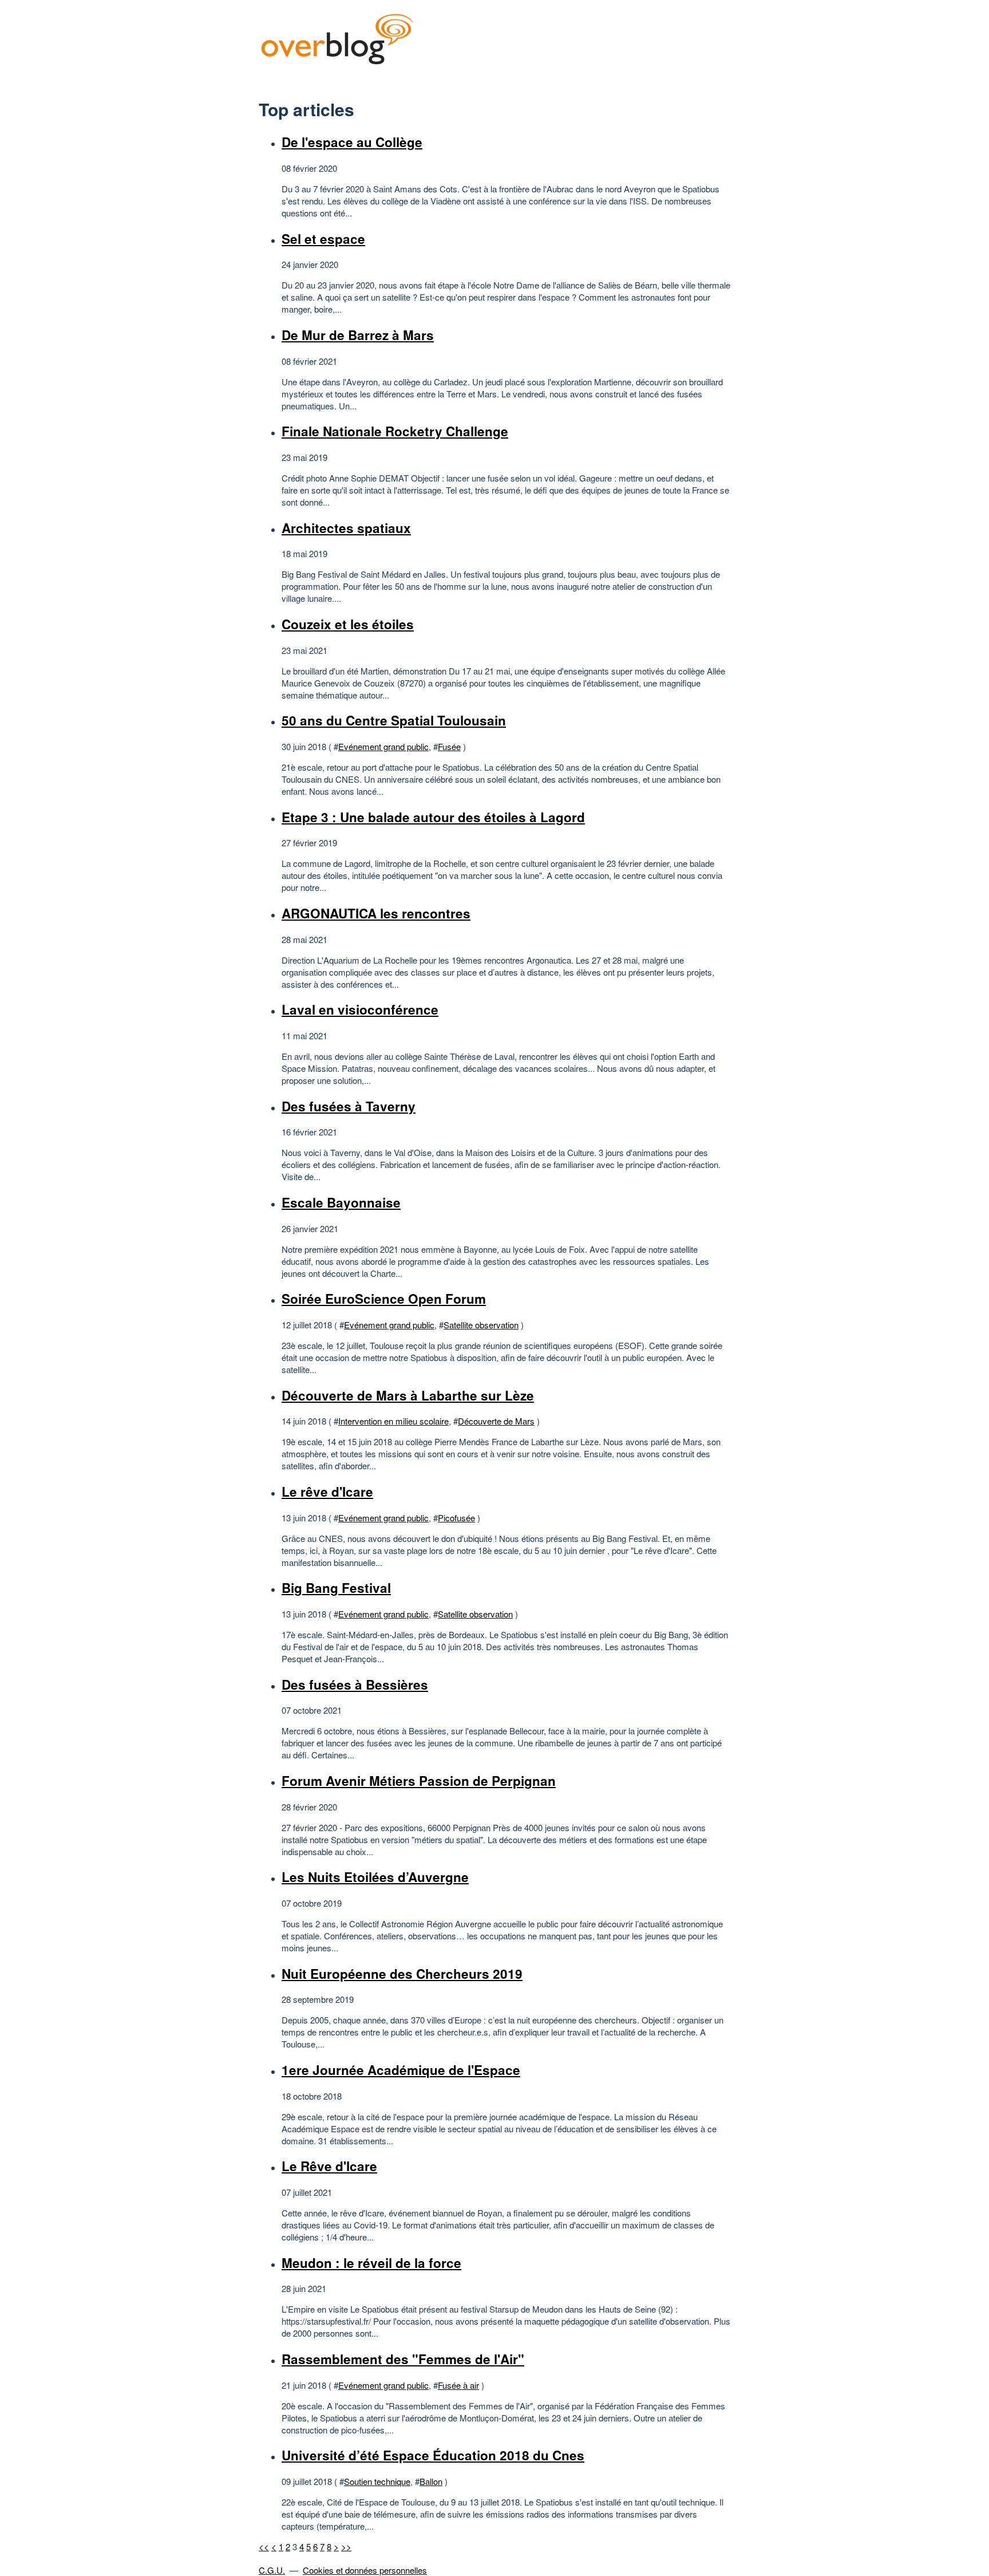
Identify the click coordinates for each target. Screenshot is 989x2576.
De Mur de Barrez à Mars (358, 335)
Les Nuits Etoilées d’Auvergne (375, 1877)
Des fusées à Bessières (355, 1685)
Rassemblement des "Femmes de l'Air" (403, 2359)
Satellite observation (481, 1325)
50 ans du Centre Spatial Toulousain (394, 720)
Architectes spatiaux (346, 528)
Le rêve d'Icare (327, 1492)
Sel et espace (323, 239)
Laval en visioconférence (360, 1009)
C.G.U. (272, 2570)
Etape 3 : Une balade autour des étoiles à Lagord (433, 817)
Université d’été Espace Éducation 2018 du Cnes (433, 2455)
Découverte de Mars (496, 1421)
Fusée (449, 746)
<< (264, 2547)
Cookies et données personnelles (365, 2570)
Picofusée (456, 1518)
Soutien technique (377, 2481)
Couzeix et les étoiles (348, 624)
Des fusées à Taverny (349, 1106)
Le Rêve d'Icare (329, 2166)
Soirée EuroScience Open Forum (384, 1299)
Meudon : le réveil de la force (371, 2263)
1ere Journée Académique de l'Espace (401, 2070)
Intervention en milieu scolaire (393, 1421)
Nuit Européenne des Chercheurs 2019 (402, 1974)
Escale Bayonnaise (341, 1202)
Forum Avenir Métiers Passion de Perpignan (419, 1781)
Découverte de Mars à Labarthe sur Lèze (408, 1395)
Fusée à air (458, 2385)
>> (346, 2547)
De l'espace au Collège (352, 142)
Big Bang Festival (336, 1588)
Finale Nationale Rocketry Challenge (395, 431)
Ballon (431, 2481)
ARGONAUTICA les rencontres (376, 913)
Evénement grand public (383, 746)
